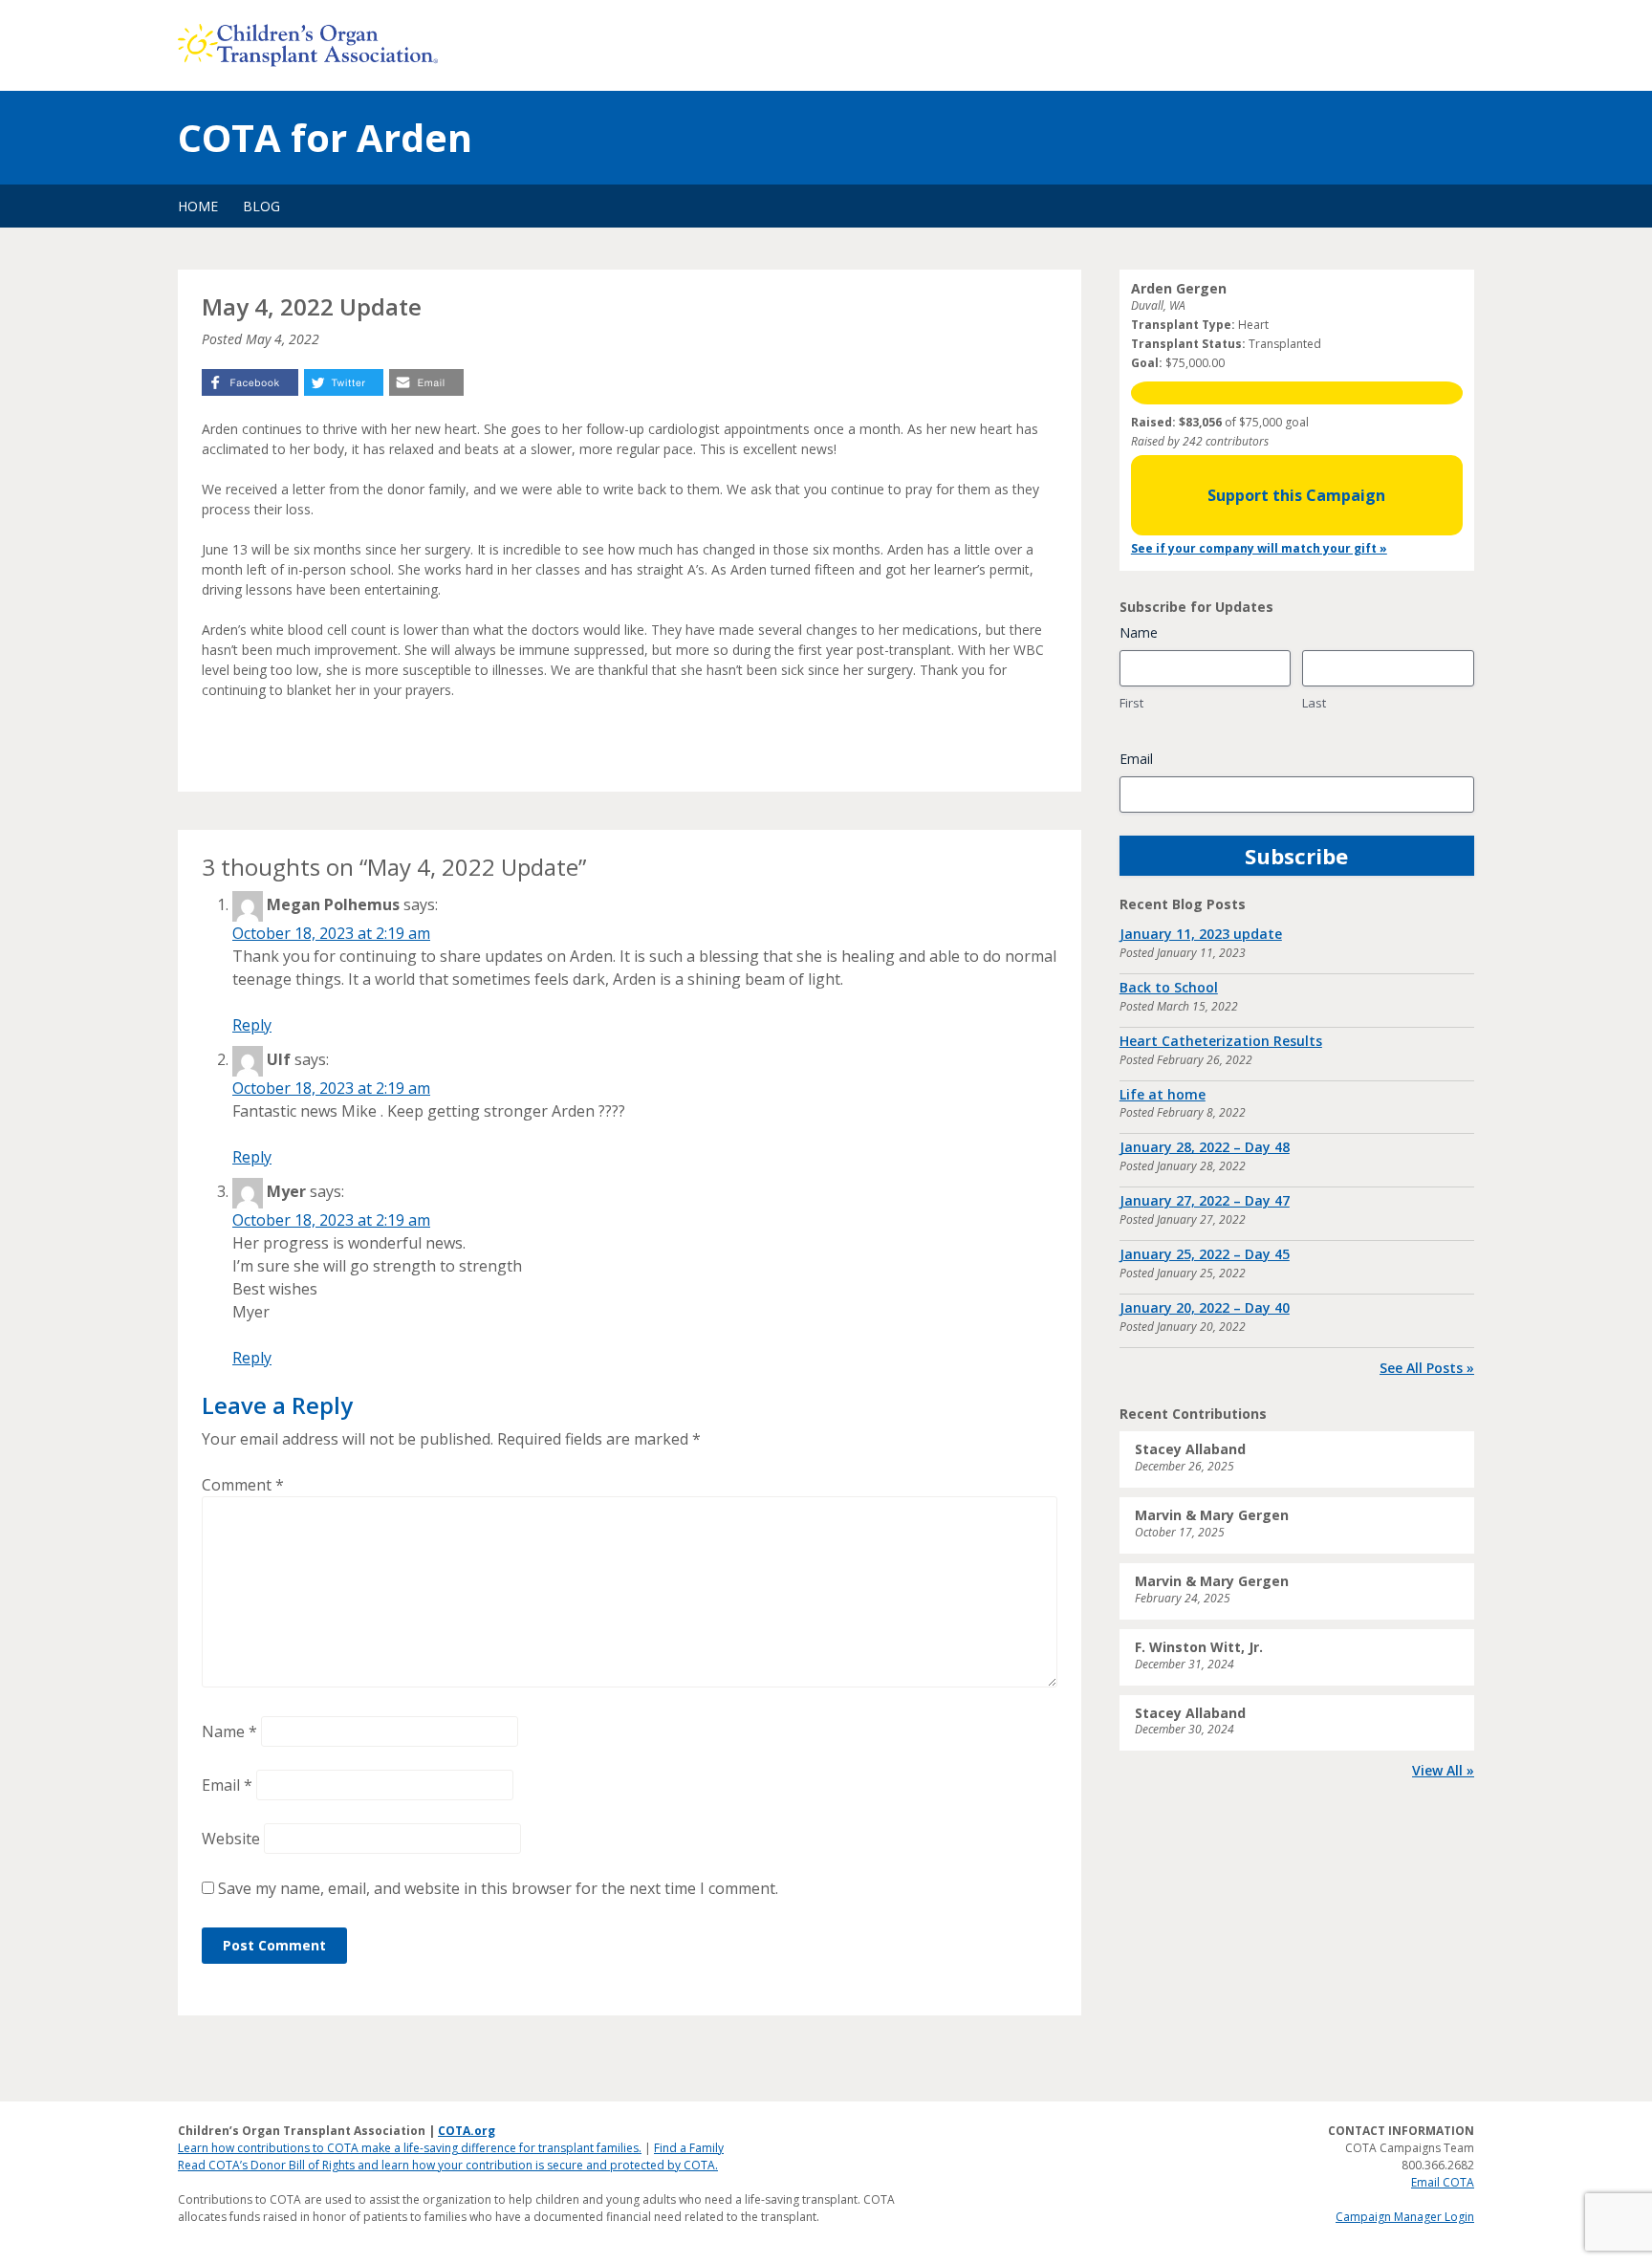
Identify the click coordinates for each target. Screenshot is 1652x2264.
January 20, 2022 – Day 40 (1205, 1307)
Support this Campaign (1296, 495)
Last (1314, 703)
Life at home (1163, 1094)
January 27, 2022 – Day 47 (1205, 1200)
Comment (243, 1485)
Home (198, 206)
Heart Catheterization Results (1221, 1041)
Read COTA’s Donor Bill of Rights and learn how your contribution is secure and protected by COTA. (448, 2165)
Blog (261, 206)
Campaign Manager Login (1405, 2217)
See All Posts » (1427, 1368)
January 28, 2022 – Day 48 (1205, 1147)
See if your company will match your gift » (1259, 548)
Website (231, 1839)
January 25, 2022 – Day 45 (1205, 1254)
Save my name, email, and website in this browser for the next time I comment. (498, 1888)
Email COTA (1443, 2182)
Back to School (1169, 987)
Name (229, 1731)
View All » (1443, 1770)
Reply (252, 1025)
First (1131, 703)
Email (227, 1785)
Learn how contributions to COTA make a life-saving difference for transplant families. (410, 2148)
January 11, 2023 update (1201, 934)
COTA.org (467, 2131)
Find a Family (689, 2148)
